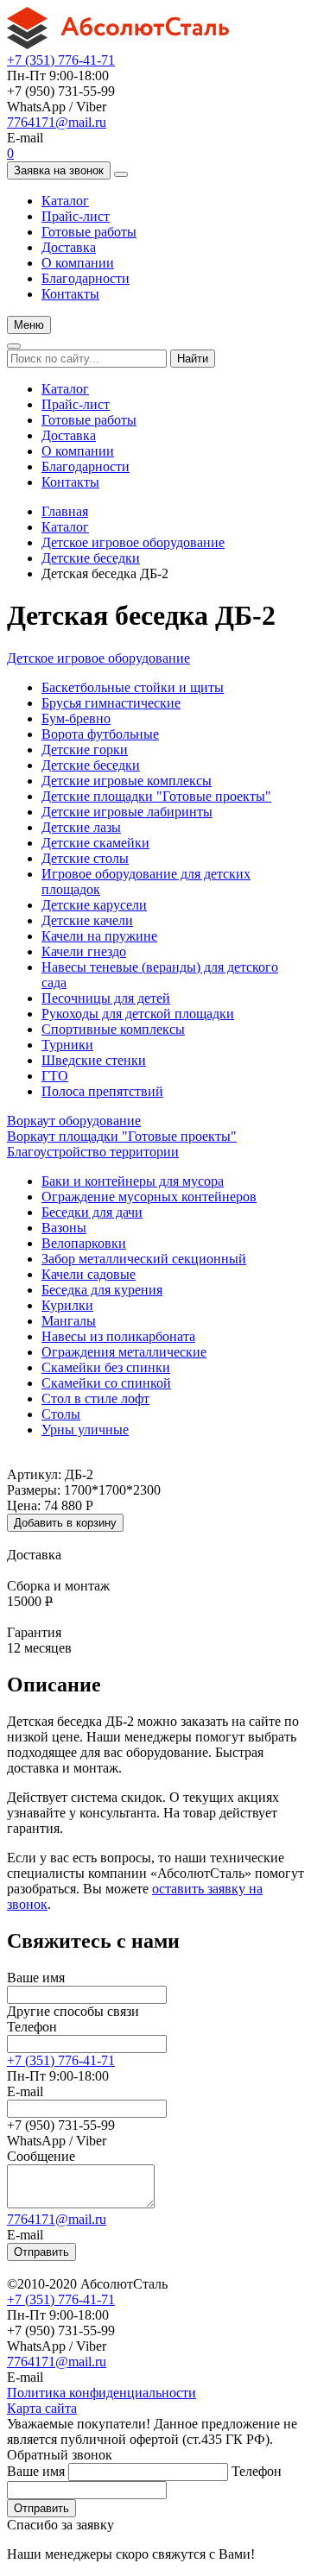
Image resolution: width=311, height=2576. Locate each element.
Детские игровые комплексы (127, 781)
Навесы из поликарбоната (118, 1336)
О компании (78, 263)
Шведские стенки (94, 1060)
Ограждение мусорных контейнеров (149, 1197)
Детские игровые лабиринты (127, 812)
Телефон (32, 2027)
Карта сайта (42, 2408)
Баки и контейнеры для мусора (133, 1181)
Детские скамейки (95, 843)
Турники (67, 1045)
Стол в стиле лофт (95, 1398)
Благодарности (86, 278)
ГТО (55, 1076)
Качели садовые (89, 1274)
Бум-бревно (76, 718)
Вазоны (64, 1228)
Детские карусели (94, 905)
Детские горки (85, 749)
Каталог (65, 201)
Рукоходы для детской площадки (138, 1014)
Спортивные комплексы (113, 1029)
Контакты (70, 294)
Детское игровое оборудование (133, 542)
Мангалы (69, 1321)
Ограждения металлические (124, 1352)
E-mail (25, 2091)
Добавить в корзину (65, 1523)
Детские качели (87, 920)
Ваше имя (36, 1978)
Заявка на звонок (59, 170)
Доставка (69, 247)
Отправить (41, 2252)
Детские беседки (91, 558)
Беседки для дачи (92, 1212)
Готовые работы (89, 232)
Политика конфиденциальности (102, 2393)
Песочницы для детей (106, 998)
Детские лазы (81, 827)
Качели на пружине (99, 936)
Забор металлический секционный (144, 1259)
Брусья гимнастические (111, 703)
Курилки (67, 1305)
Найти (193, 359)
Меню (29, 325)
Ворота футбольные (100, 734)
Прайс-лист (76, 216)
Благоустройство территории (93, 1152)
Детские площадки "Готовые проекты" (156, 796)
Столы (61, 1414)
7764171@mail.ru (57, 122)
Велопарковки (84, 1243)
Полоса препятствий (102, 1091)
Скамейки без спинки (106, 1367)
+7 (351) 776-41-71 (61, 60)
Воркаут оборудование (74, 1121)
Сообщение (41, 2156)
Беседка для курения (102, 1290)
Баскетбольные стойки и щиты (133, 687)
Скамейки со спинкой (106, 1383)
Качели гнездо (84, 951)
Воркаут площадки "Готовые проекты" (122, 1136)
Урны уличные (85, 1430)
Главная (65, 511)
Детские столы (85, 858)
